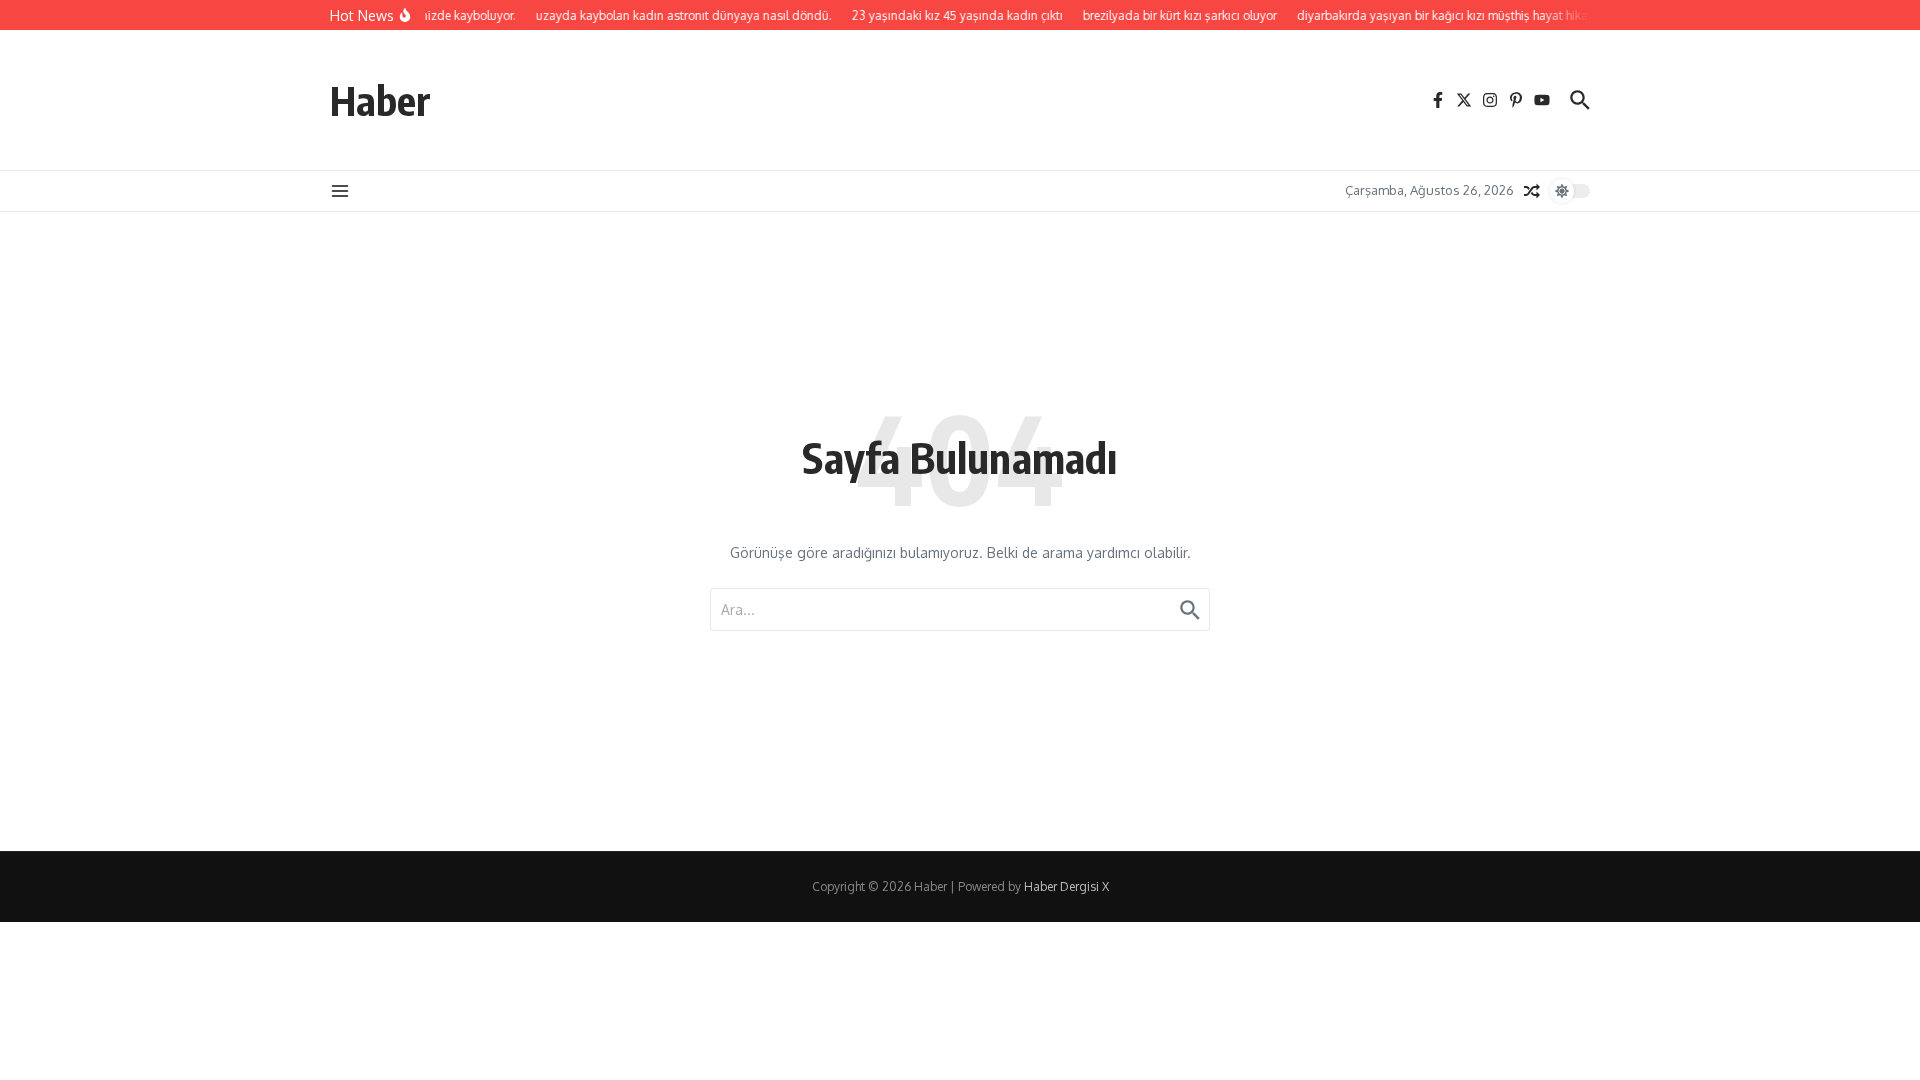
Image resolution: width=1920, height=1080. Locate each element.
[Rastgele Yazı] (1532, 191)
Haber (380, 100)
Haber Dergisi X (1066, 886)
